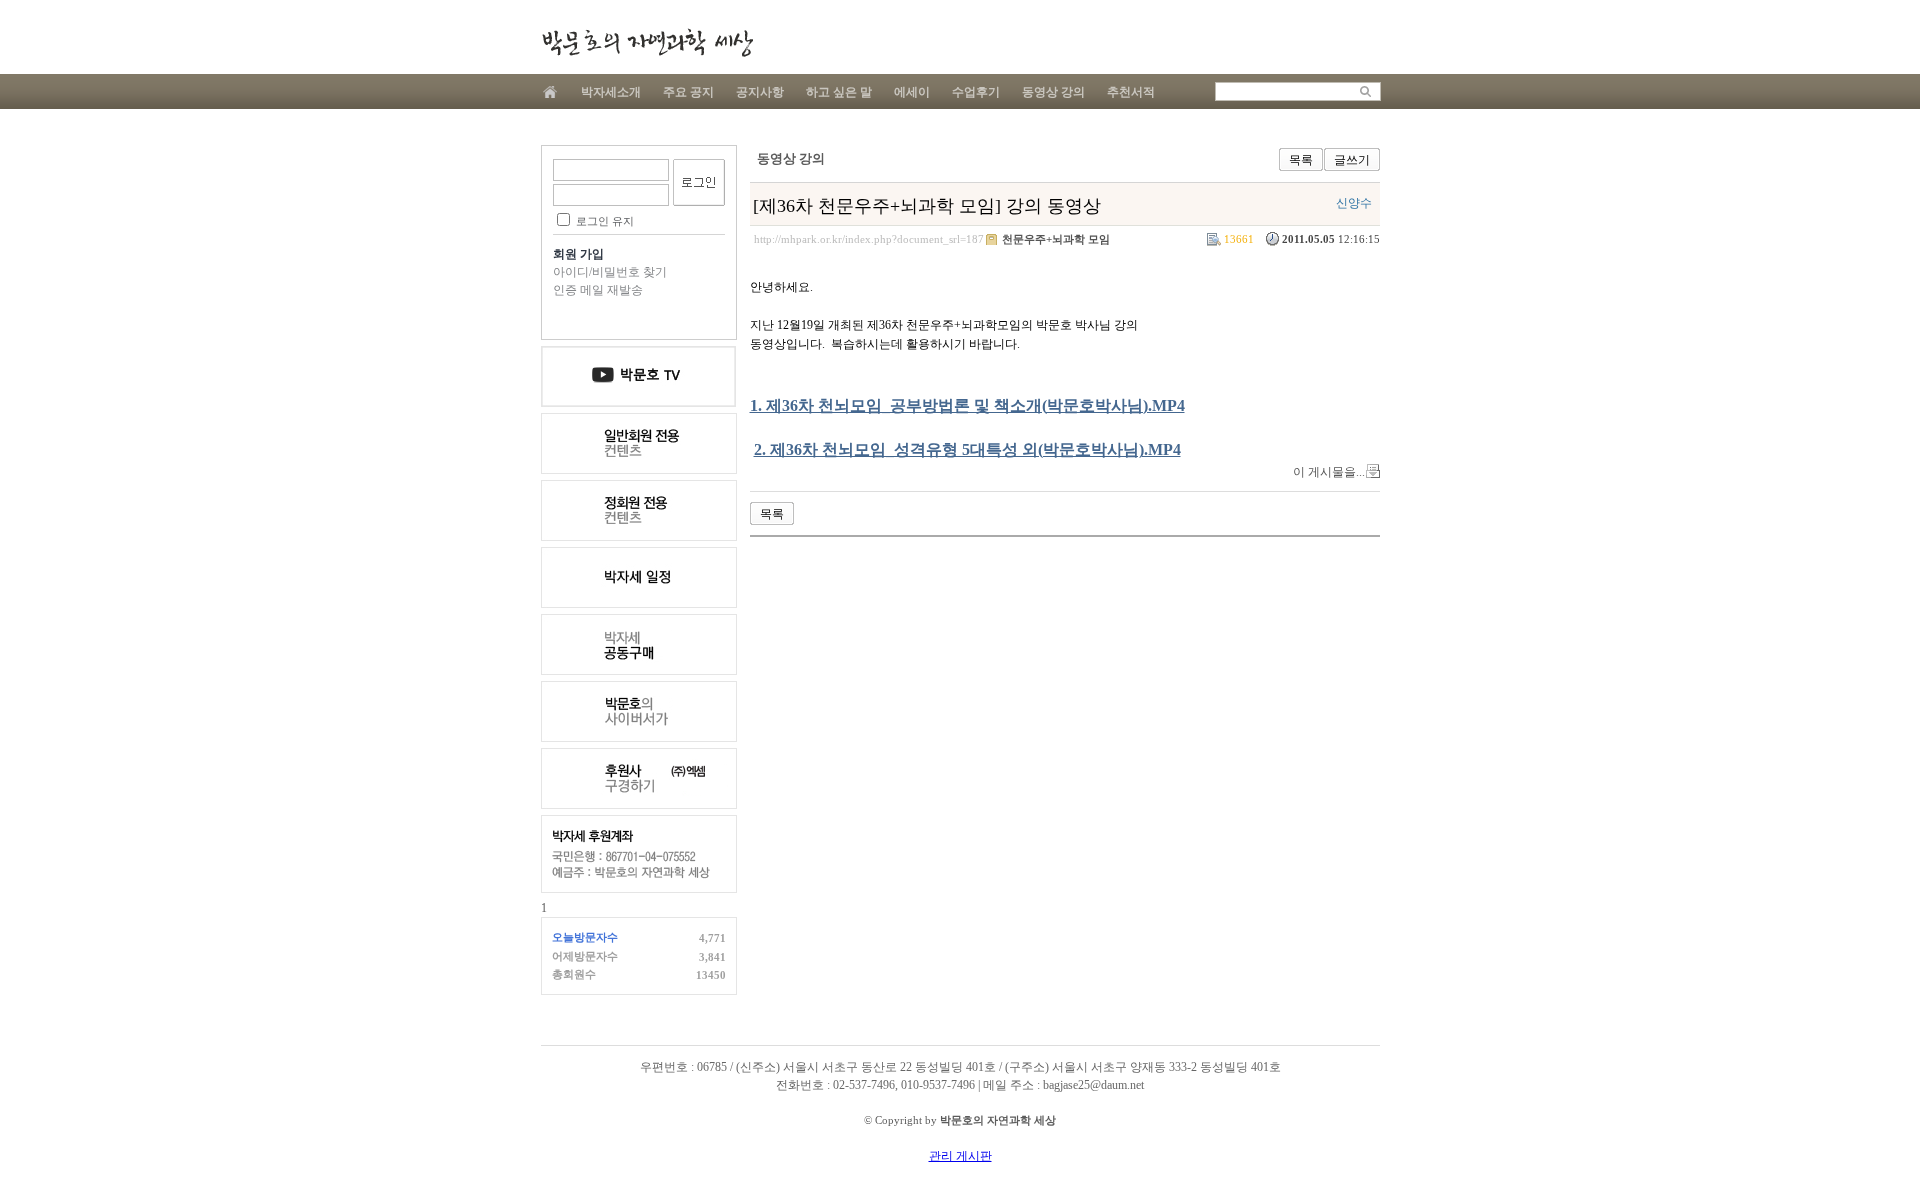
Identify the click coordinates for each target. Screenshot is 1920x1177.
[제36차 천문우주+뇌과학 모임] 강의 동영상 (927, 206)
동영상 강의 (1053, 92)
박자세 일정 (639, 577)
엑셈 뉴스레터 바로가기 (639, 778)
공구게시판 (639, 644)
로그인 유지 (605, 221)
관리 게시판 (960, 1156)
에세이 (912, 92)
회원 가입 (578, 254)
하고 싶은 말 (839, 92)
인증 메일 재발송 (598, 290)
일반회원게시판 (639, 443)
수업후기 (976, 92)
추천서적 (1131, 92)
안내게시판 (639, 376)
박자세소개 (611, 92)
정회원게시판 (639, 510)
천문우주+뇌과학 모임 (1056, 239)
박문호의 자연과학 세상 (646, 42)
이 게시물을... (1329, 472)
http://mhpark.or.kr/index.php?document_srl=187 (869, 239)
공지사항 (760, 92)
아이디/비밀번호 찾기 (610, 272)
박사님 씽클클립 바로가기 (639, 711)
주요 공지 (688, 92)
